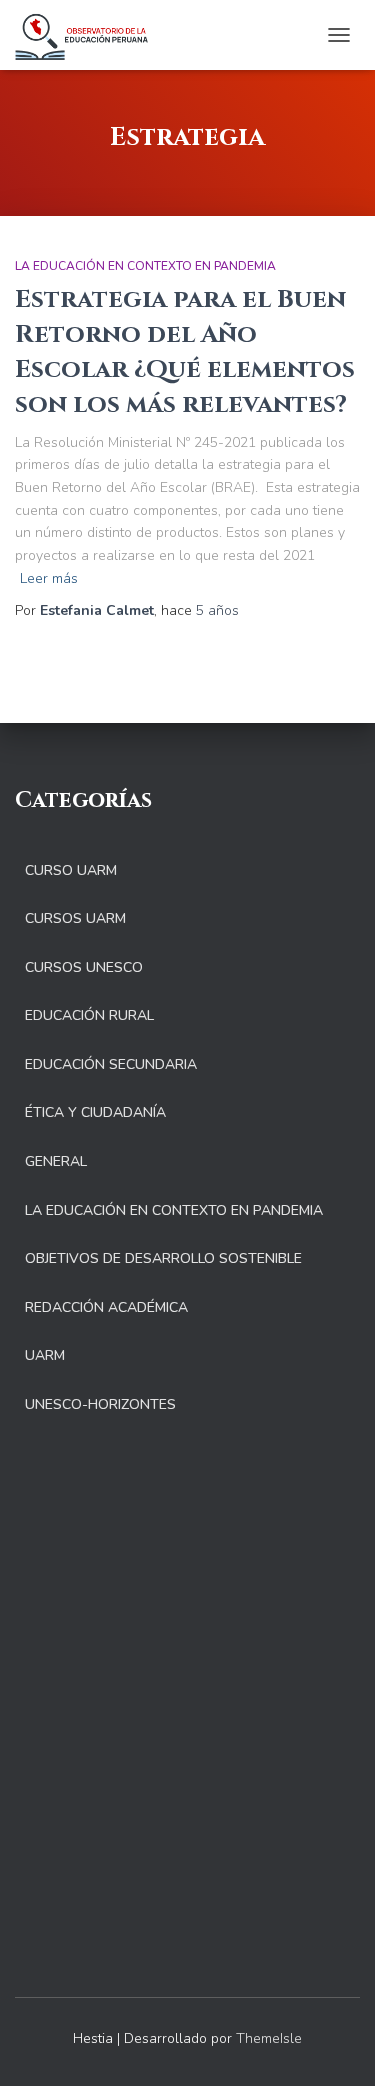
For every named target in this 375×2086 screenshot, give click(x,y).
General (56, 1161)
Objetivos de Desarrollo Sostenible (163, 1258)
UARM (45, 1355)
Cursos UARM (75, 918)
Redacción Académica (106, 1307)
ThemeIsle (269, 2038)
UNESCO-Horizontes (100, 1404)
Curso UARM (71, 870)
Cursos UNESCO (84, 967)
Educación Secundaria (111, 1064)
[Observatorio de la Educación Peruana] (89, 35)
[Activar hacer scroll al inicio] (335, 2046)
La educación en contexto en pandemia (145, 266)
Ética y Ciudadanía (95, 1112)
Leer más (49, 578)
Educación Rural (89, 1015)
